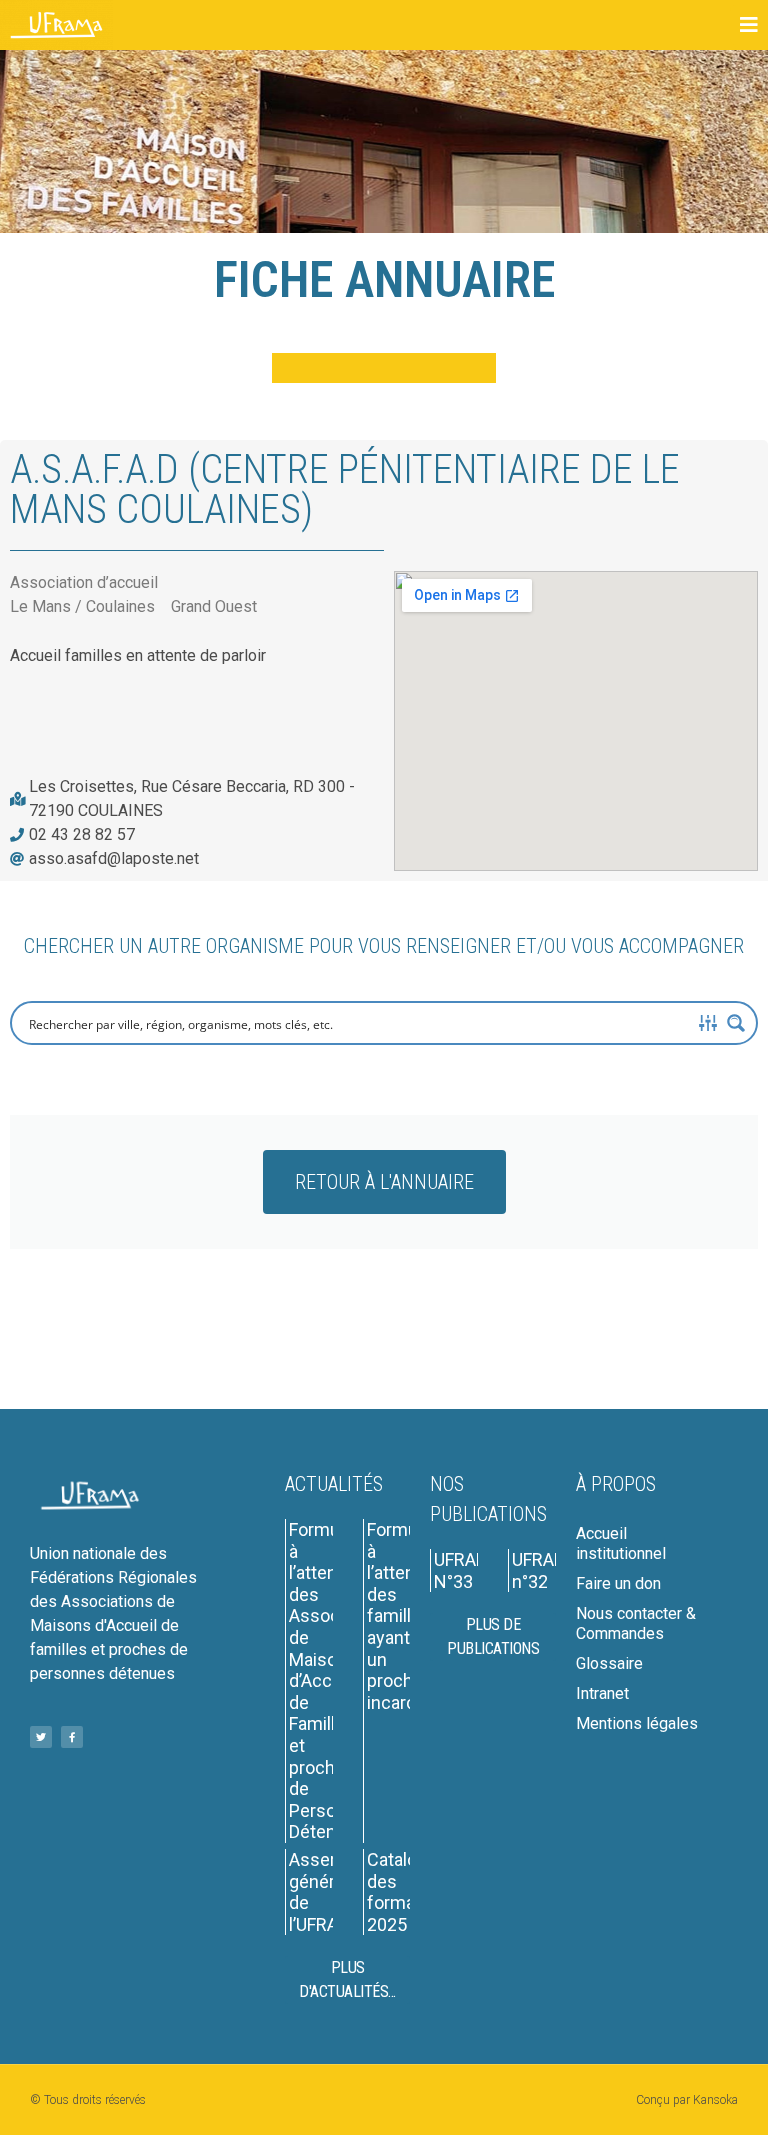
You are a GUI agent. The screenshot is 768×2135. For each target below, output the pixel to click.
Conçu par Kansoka (687, 2100)
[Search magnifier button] (736, 1023)
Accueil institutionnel (621, 1543)
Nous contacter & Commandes (636, 1623)
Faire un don (618, 1583)
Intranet (602, 1693)
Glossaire (609, 1663)
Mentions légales (637, 1723)
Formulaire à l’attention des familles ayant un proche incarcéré (409, 1616)
